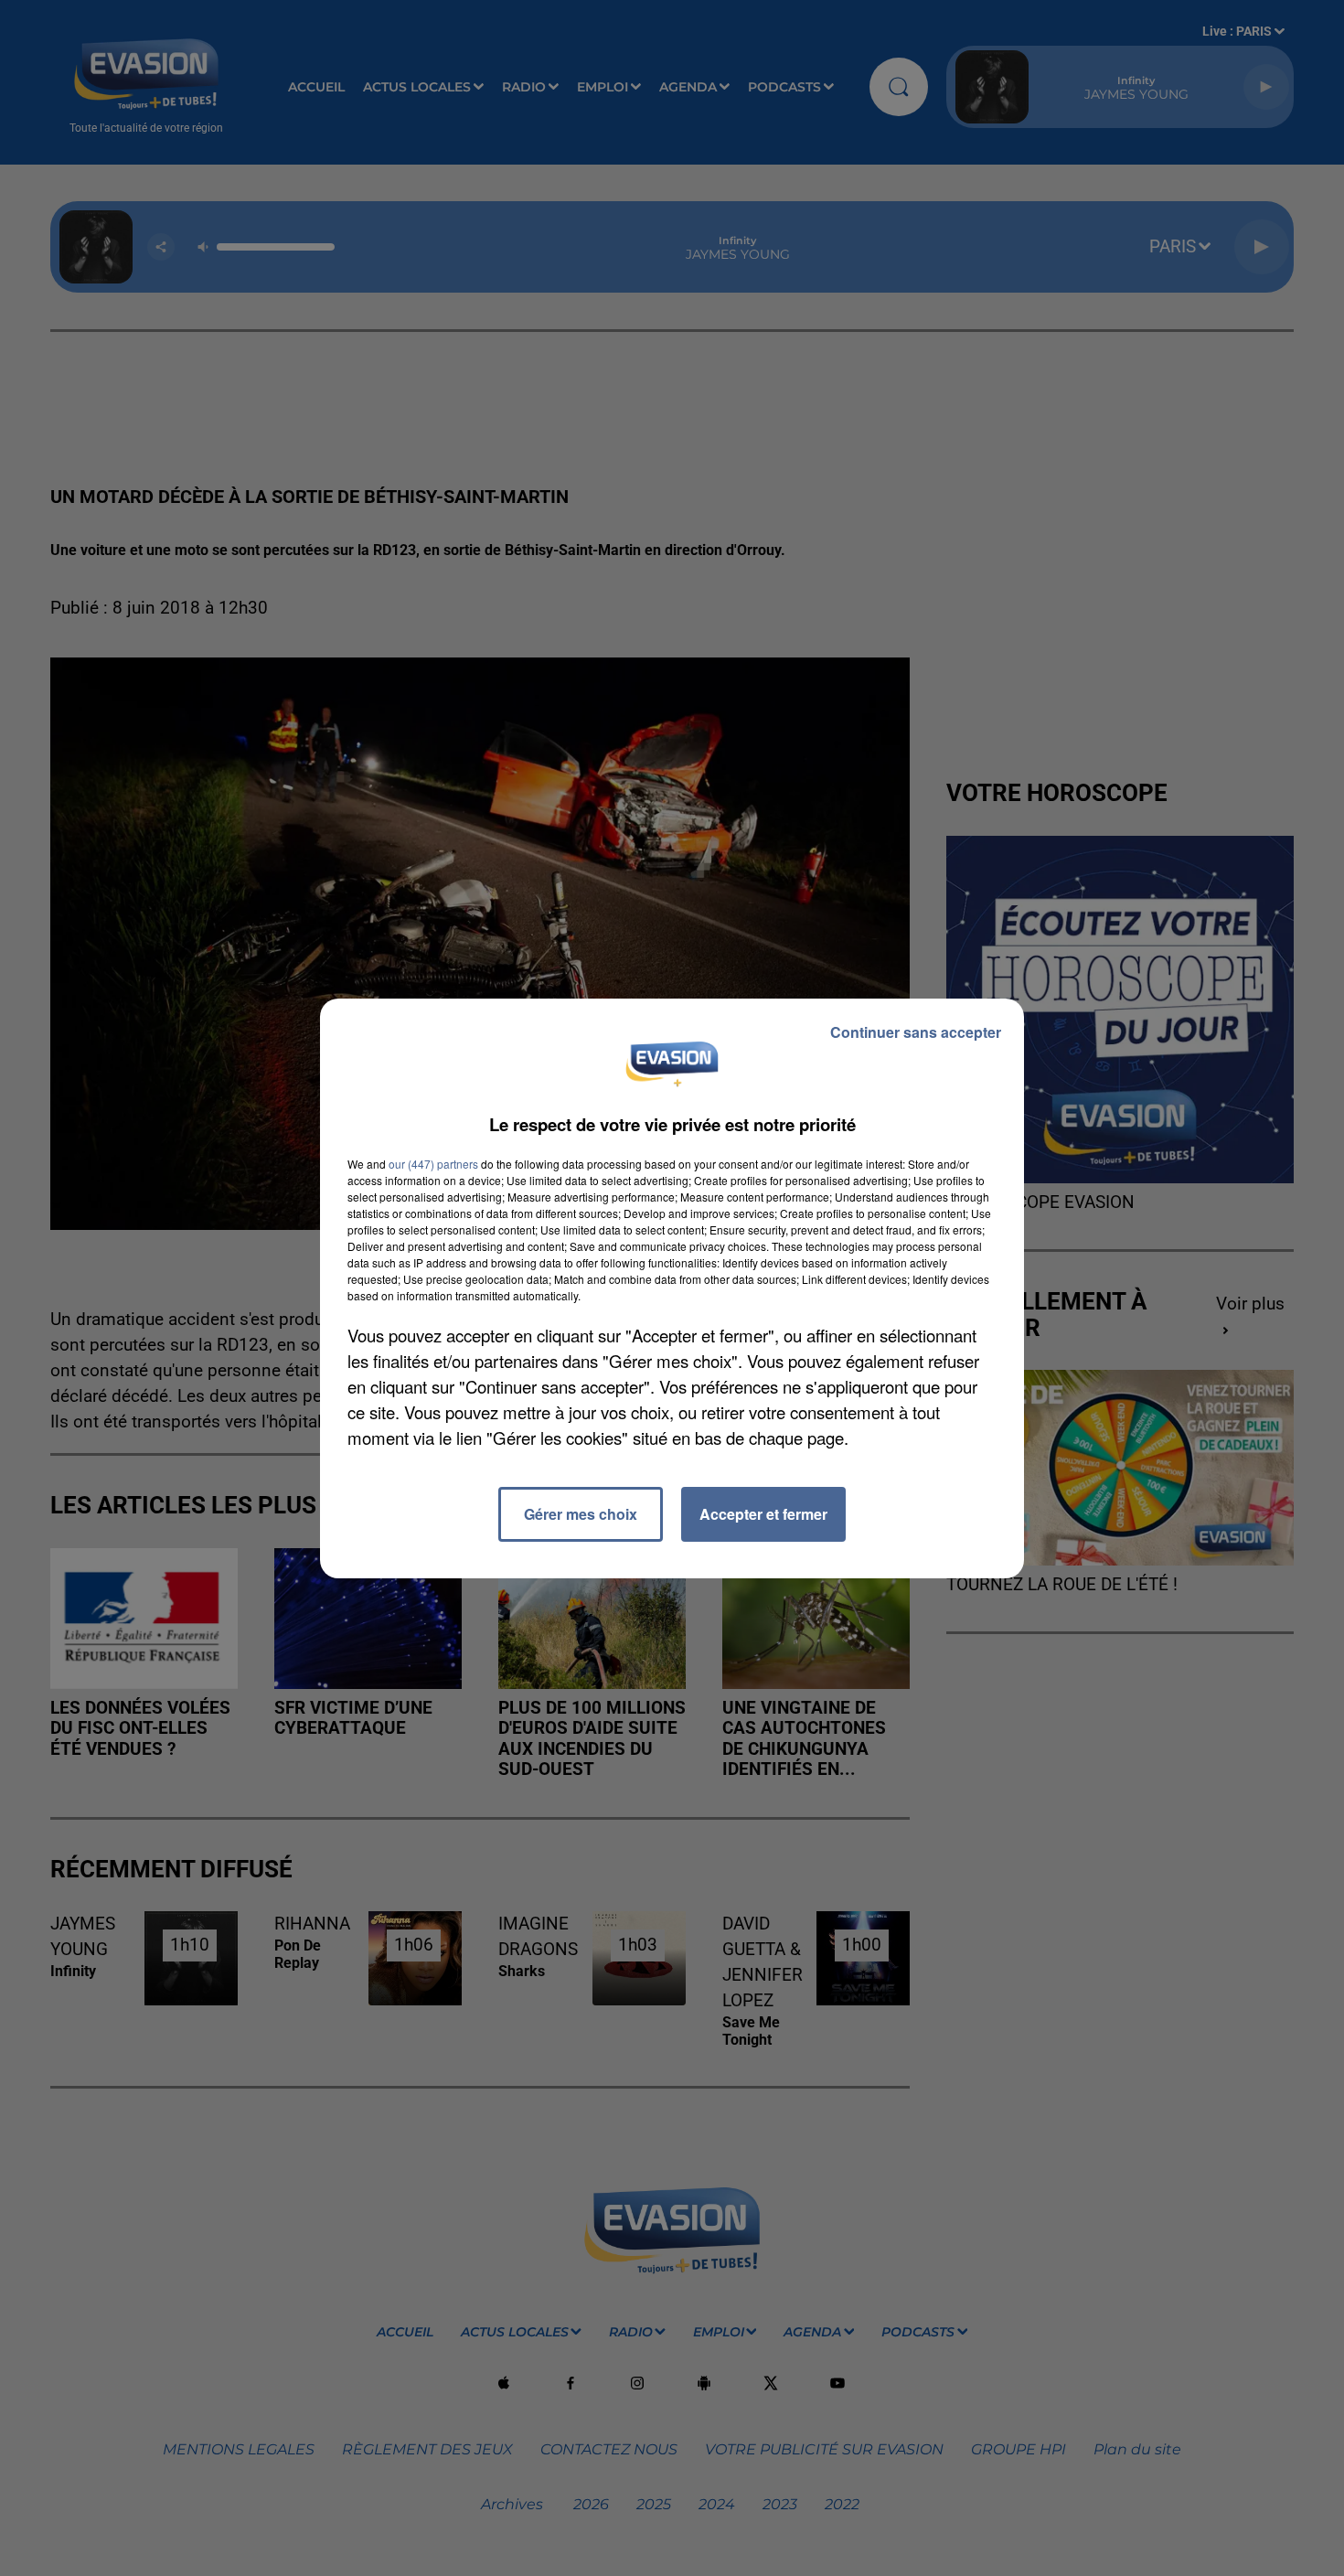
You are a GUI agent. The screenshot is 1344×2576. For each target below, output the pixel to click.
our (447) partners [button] (433, 1164)
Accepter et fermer (763, 1514)
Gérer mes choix (581, 1514)
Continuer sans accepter (916, 1032)
